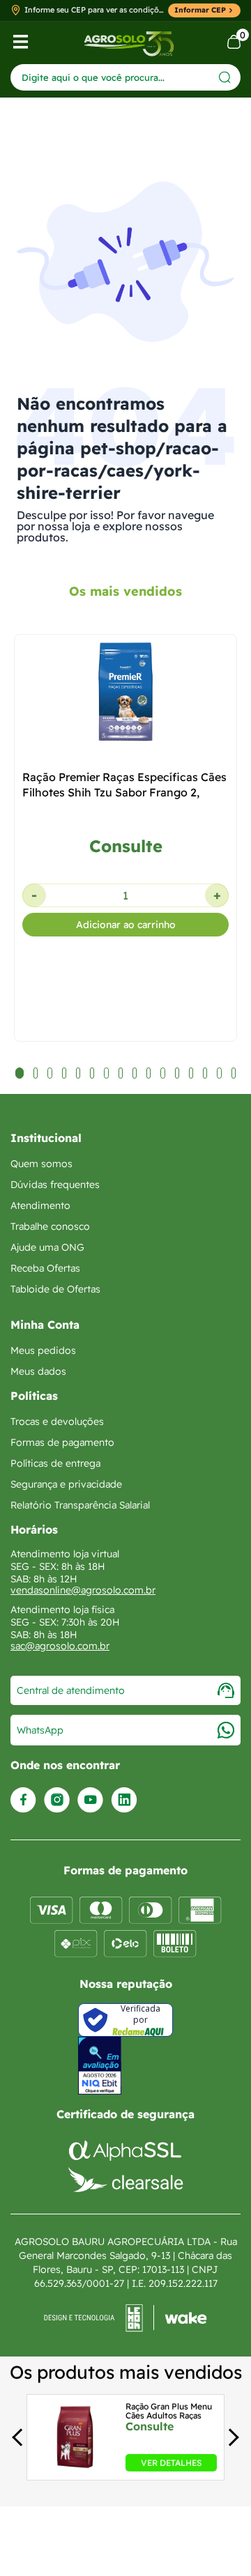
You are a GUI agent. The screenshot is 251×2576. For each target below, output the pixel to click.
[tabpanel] (125, 904)
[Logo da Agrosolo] (129, 42)
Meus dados (38, 1371)
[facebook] (23, 1800)
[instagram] (57, 1800)
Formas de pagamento (62, 1442)
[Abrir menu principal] (21, 42)
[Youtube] (90, 1800)
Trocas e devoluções (57, 1421)
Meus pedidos (43, 1350)
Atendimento (40, 1205)
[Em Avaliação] (100, 2066)
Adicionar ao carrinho (126, 925)
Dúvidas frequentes (55, 1185)
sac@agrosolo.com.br (60, 1646)
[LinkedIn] (124, 1800)
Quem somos (41, 1164)
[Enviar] (225, 77)
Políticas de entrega (55, 1463)
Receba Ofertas (45, 1268)
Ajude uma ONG (47, 1247)
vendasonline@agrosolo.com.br (83, 1590)
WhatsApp (40, 1730)
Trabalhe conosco (50, 1226)
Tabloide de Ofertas (55, 1289)
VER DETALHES (171, 2462)
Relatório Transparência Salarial (80, 1505)
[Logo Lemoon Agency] (125, 2318)
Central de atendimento (71, 1690)
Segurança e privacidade (66, 1484)
